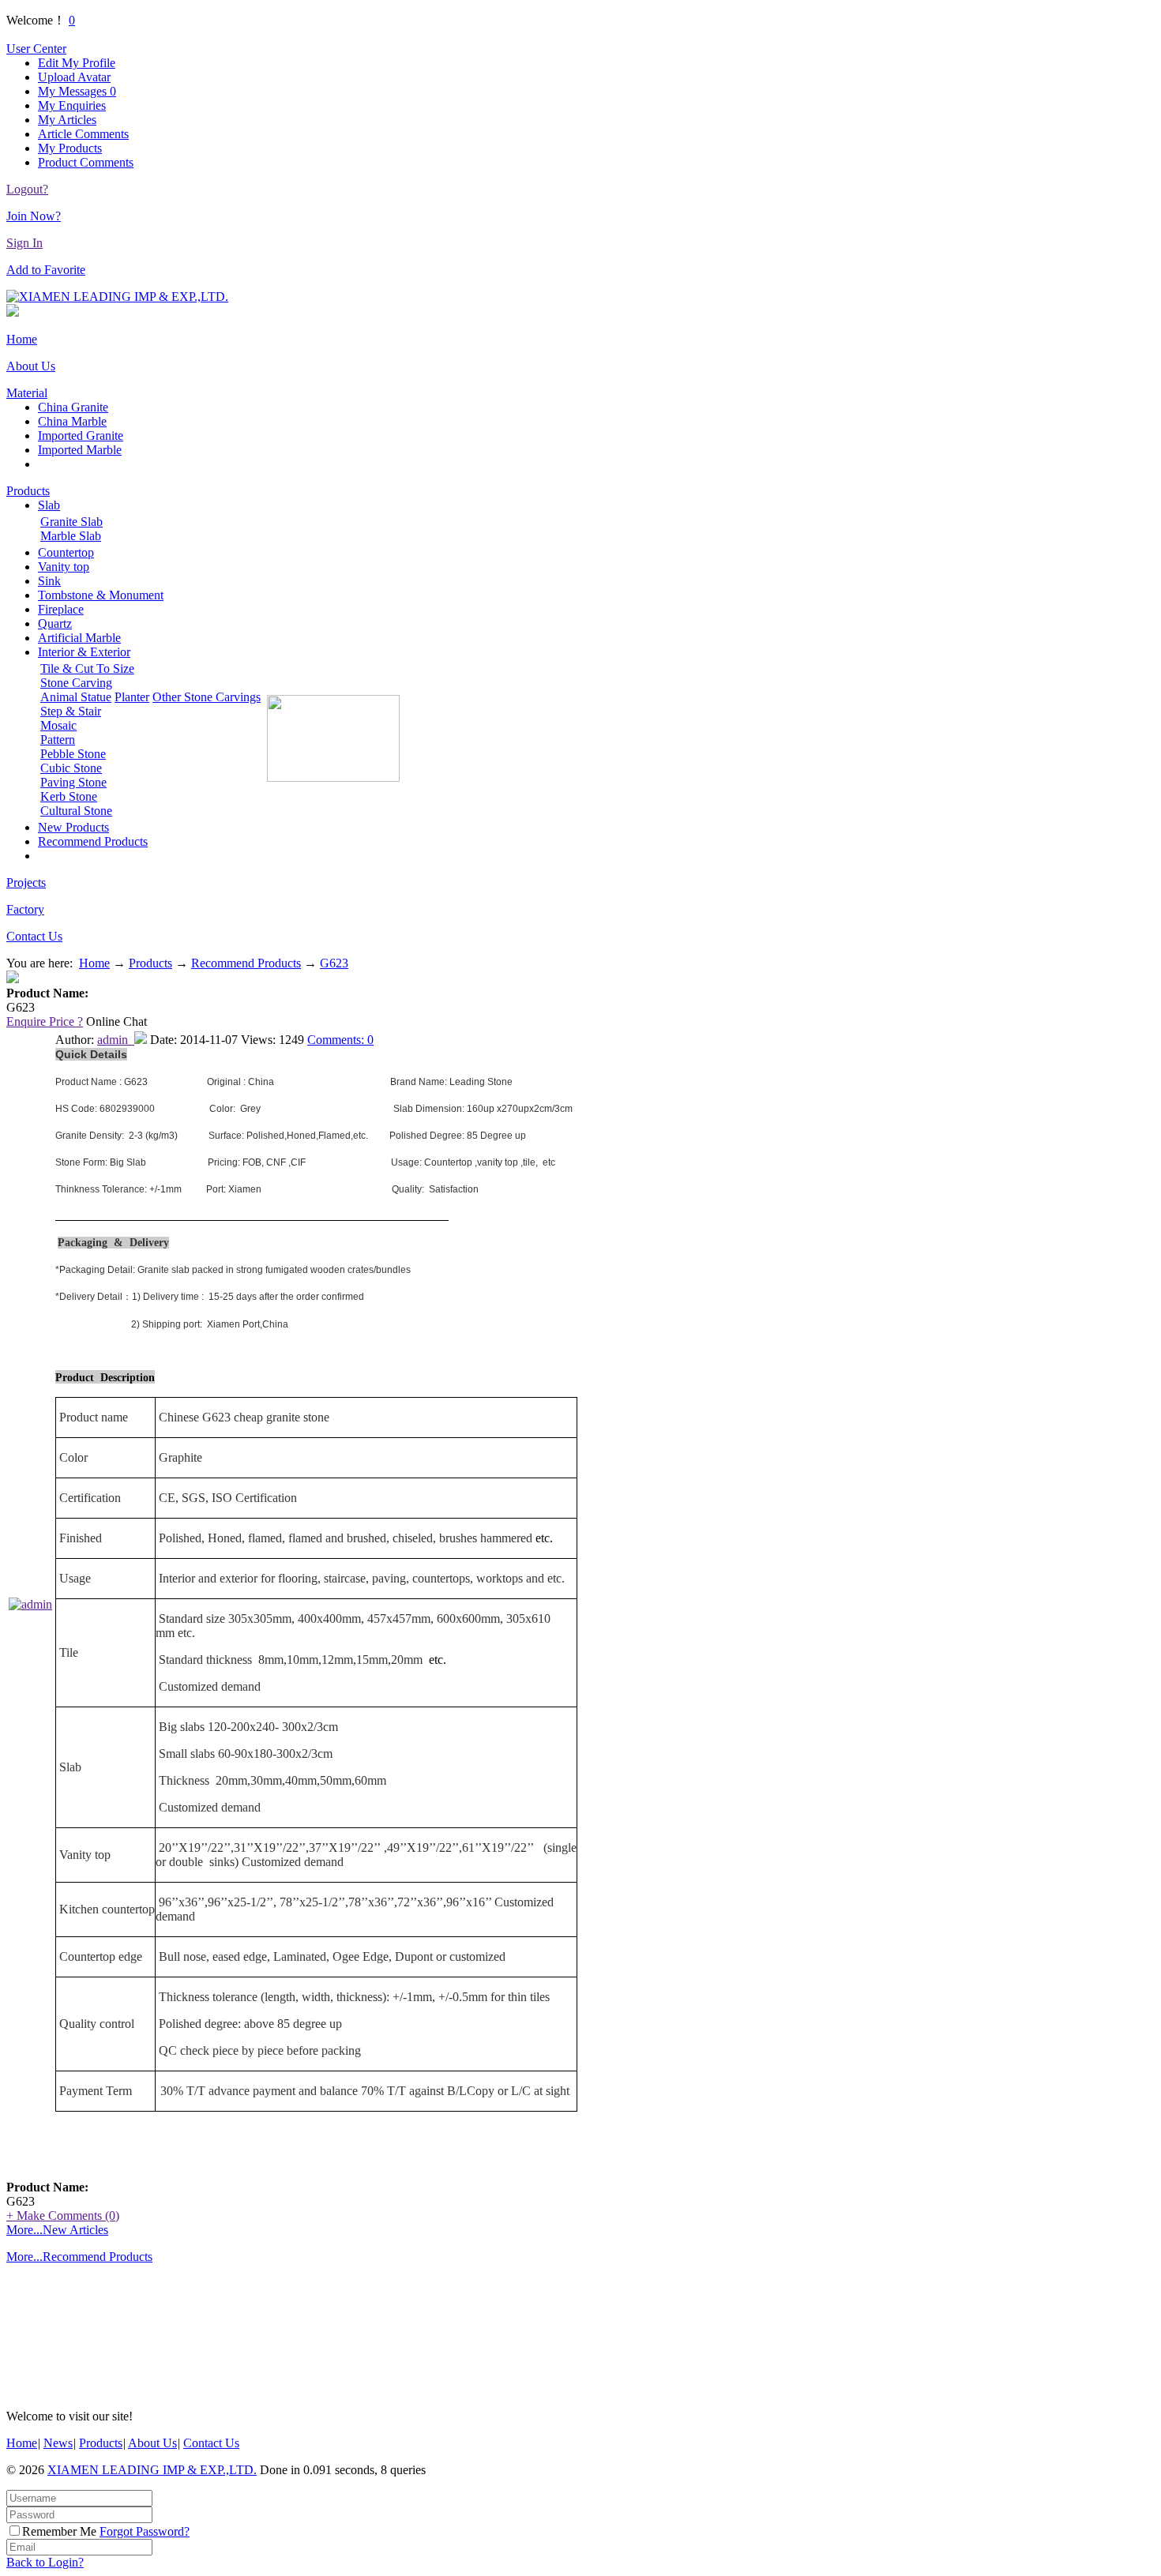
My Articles (67, 120)
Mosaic (58, 725)
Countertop (66, 552)
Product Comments (86, 162)
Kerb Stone (69, 796)
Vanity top (64, 567)
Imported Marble (80, 450)
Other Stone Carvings (207, 697)
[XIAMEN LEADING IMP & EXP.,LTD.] (117, 297)
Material (27, 393)
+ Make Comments (63, 2216)
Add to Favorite (46, 270)
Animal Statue (76, 697)
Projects (26, 882)
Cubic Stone (71, 768)
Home (22, 339)
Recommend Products (93, 841)
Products (28, 491)
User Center (36, 49)
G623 (334, 963)
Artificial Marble (79, 638)
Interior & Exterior (84, 652)
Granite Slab (71, 522)
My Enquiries (72, 105)
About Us (31, 366)
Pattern (58, 740)
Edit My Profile (77, 63)
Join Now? (34, 216)
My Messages (77, 91)
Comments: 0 (340, 1040)
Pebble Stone (73, 754)
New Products (73, 827)
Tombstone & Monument (101, 595)
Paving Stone (73, 782)
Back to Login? (45, 2562)
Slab (49, 505)
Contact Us (34, 936)
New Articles (75, 2230)
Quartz (55, 623)
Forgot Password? (145, 2531)
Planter (132, 697)
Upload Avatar (74, 77)
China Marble (72, 421)
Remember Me (59, 2531)
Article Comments (83, 134)
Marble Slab (71, 536)
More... (24, 2230)
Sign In (24, 243)
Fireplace (61, 609)
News (58, 2443)
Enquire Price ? (45, 1021)
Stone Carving (76, 683)
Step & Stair (71, 711)
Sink (49, 581)
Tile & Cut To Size (87, 668)
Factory (25, 909)
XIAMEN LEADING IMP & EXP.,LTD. (152, 2470)
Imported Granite (81, 436)
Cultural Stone (76, 811)
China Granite (73, 407)
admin (116, 1040)
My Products (70, 148)
